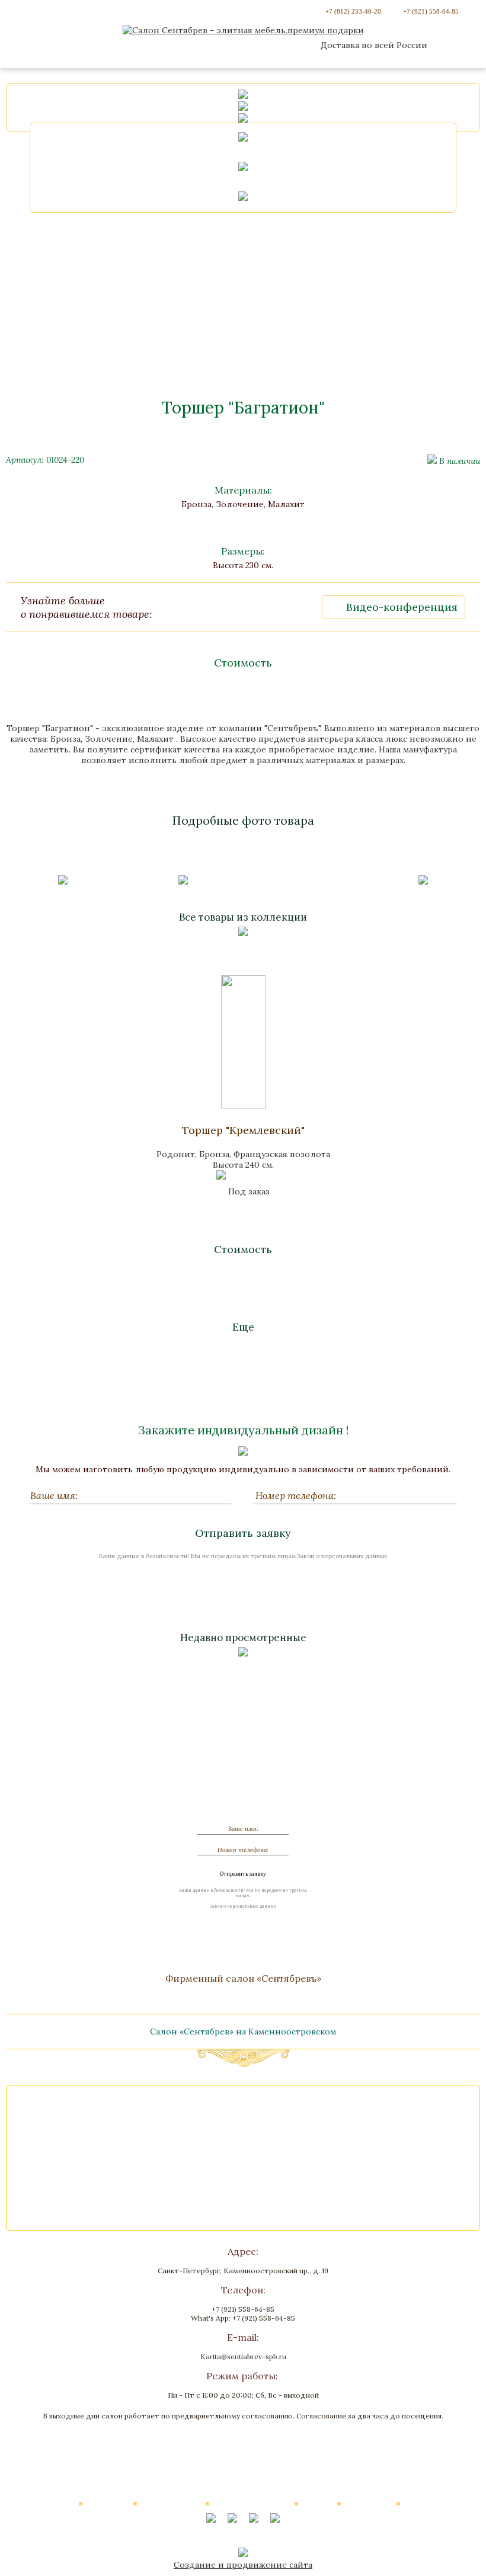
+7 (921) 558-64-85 (431, 11)
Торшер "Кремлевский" (243, 1130)
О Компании (108, 2503)
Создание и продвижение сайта (243, 2565)
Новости (318, 2503)
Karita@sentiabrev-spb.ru (243, 2356)
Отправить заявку (243, 1533)
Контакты (423, 2503)
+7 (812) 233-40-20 (353, 11)
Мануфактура (369, 2503)
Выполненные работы (252, 2503)
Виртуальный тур (172, 2503)
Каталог (60, 2503)
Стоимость (243, 663)
